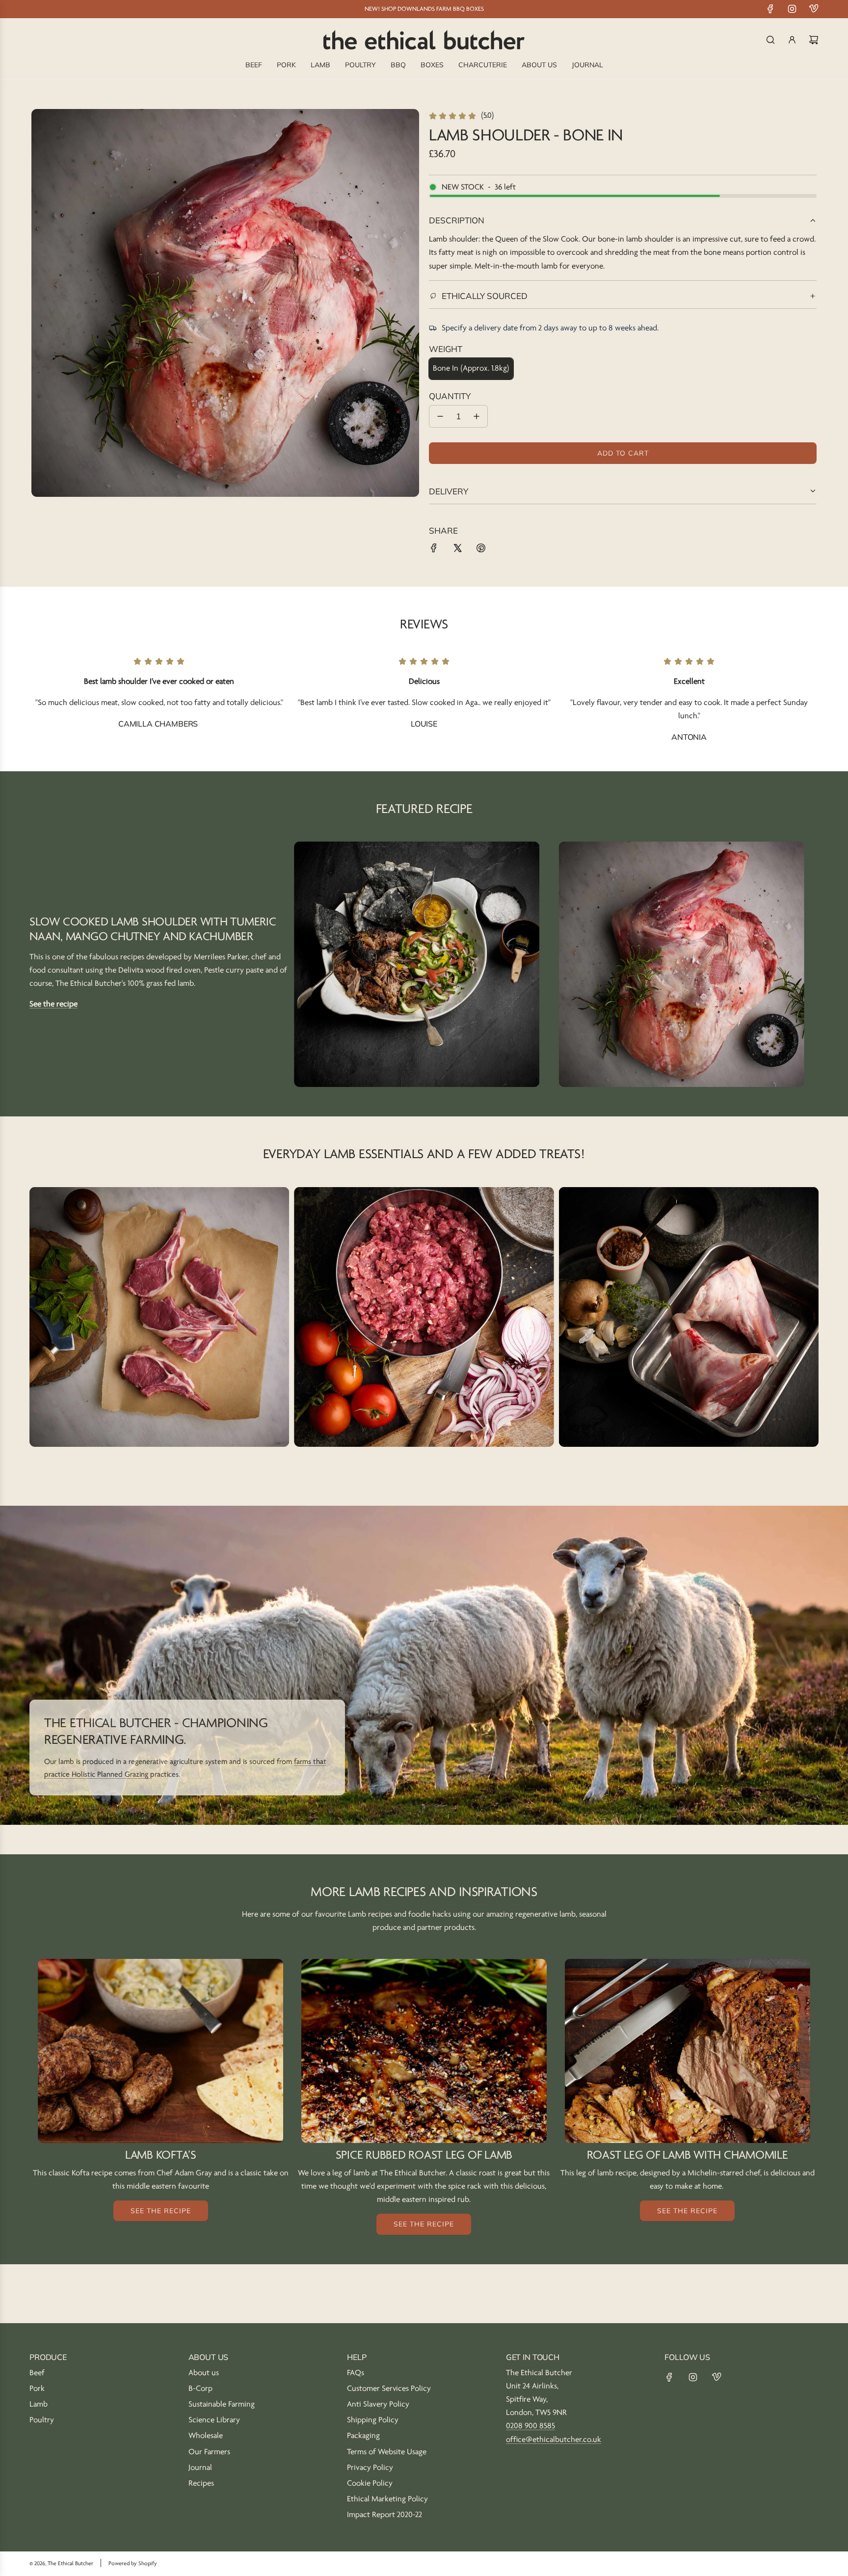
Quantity (450, 396)
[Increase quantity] (477, 416)
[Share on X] (457, 550)
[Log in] (792, 40)
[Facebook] (770, 9)
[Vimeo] (814, 9)
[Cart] (814, 40)
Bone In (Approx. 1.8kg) (471, 368)
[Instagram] (792, 9)
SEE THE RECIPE (161, 2211)
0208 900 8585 (530, 2426)
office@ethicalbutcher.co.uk (554, 2440)
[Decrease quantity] (440, 416)
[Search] (770, 40)
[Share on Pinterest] (481, 550)
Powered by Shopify (133, 2563)
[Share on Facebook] (434, 550)
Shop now (159, 1329)
